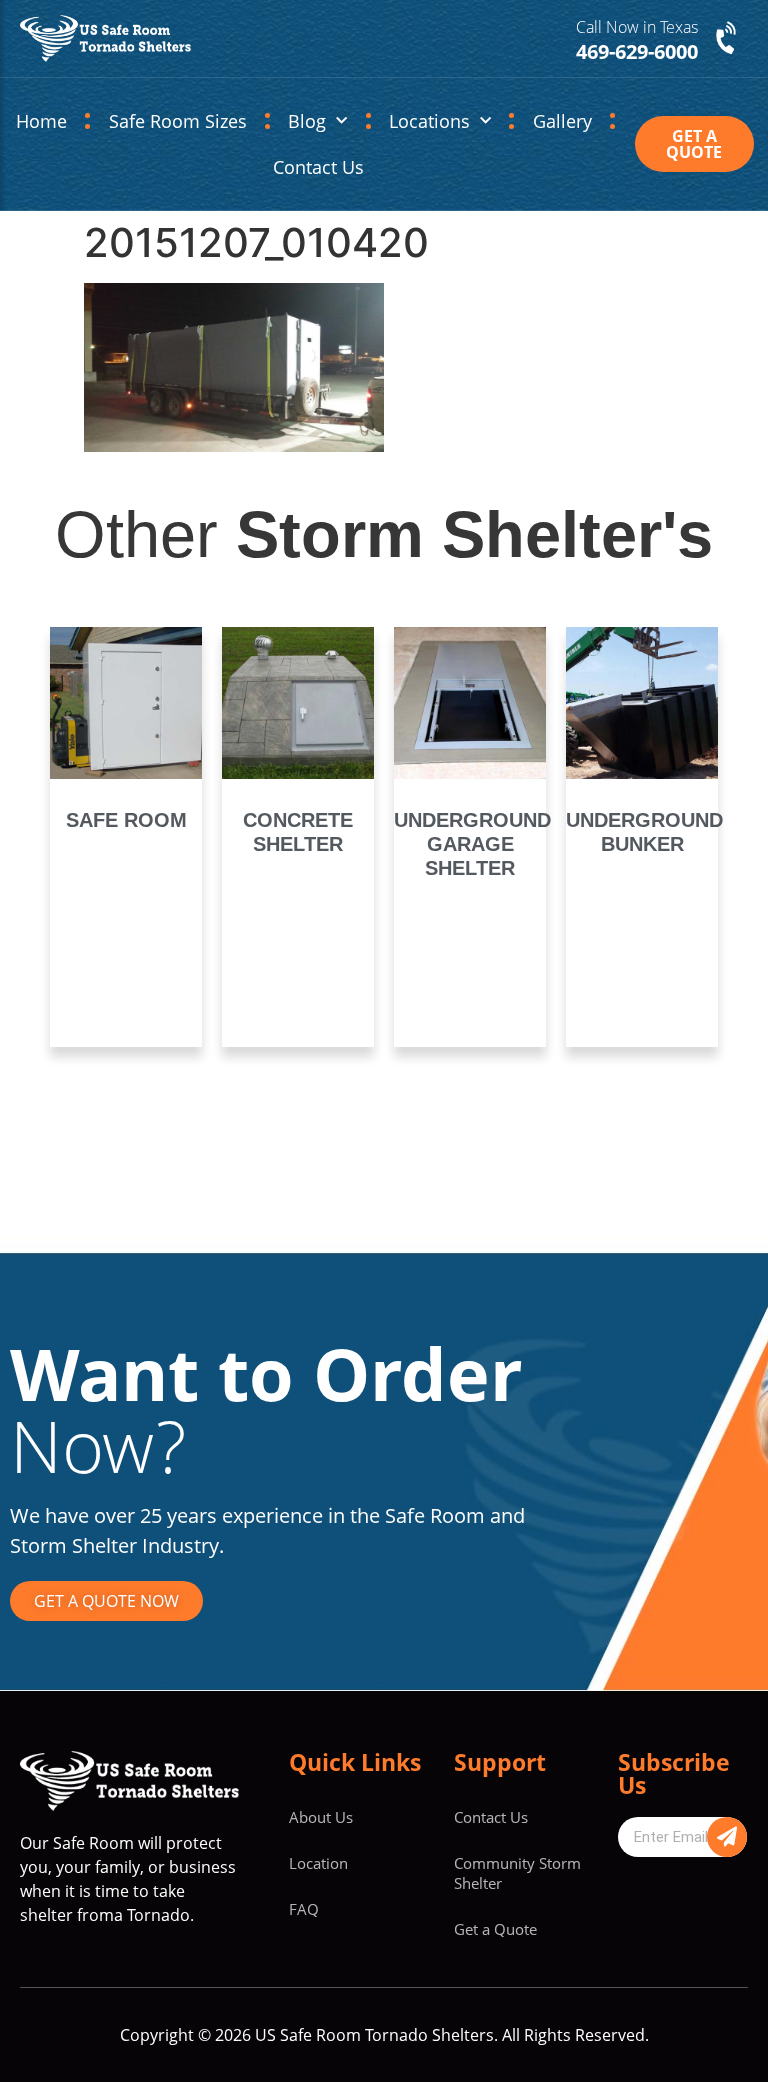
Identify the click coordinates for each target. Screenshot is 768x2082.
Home (41, 121)
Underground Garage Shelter (472, 844)
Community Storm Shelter (517, 1873)
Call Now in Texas (637, 27)
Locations (429, 121)
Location (318, 1863)
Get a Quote (495, 1929)
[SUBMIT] (727, 1837)
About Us (321, 1817)
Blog (307, 121)
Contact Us (318, 167)
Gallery (562, 121)
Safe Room (126, 820)
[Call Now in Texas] (728, 39)
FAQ (304, 1909)
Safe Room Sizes (178, 121)
